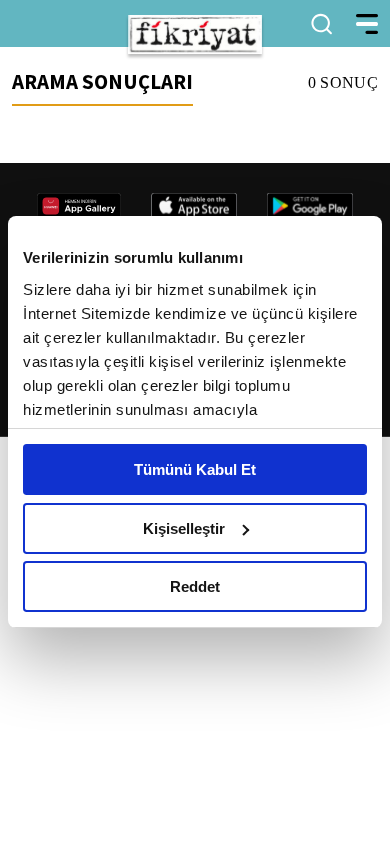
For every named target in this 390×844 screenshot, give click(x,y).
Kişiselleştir (184, 528)
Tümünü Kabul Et (195, 469)
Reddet (195, 586)
